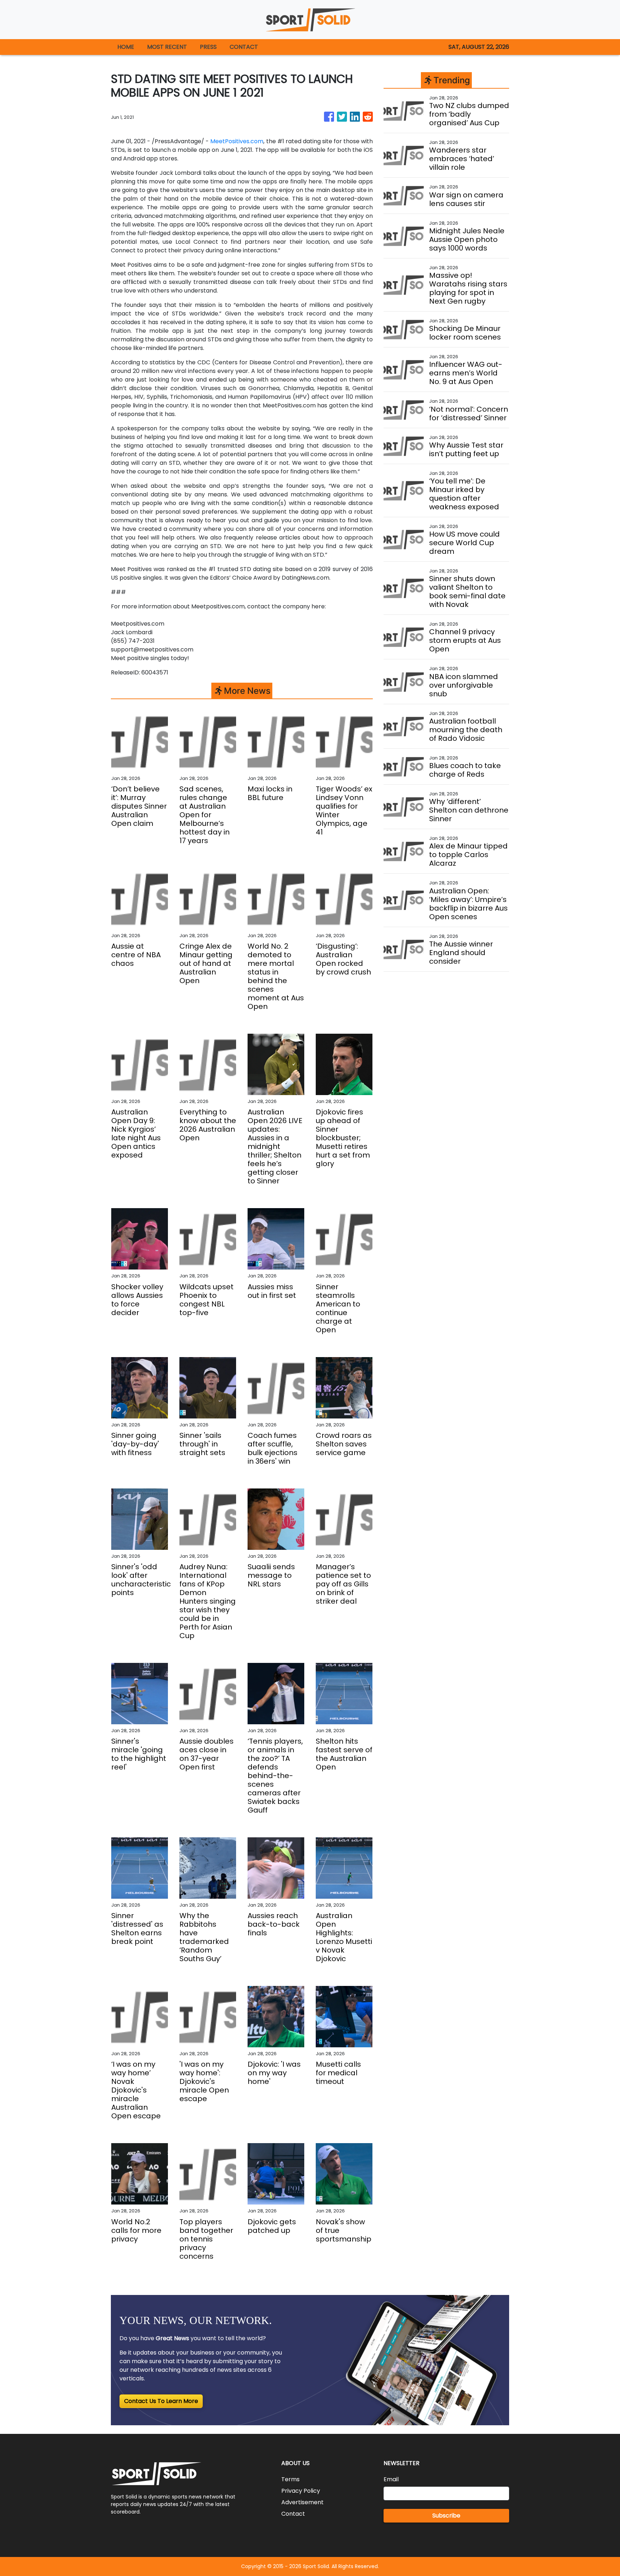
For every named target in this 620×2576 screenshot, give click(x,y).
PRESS (208, 47)
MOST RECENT (167, 47)
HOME (126, 47)
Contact (293, 2514)
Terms (290, 2479)
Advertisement (302, 2502)
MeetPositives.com (237, 141)
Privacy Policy (301, 2491)
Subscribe (446, 2516)
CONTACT (244, 47)
